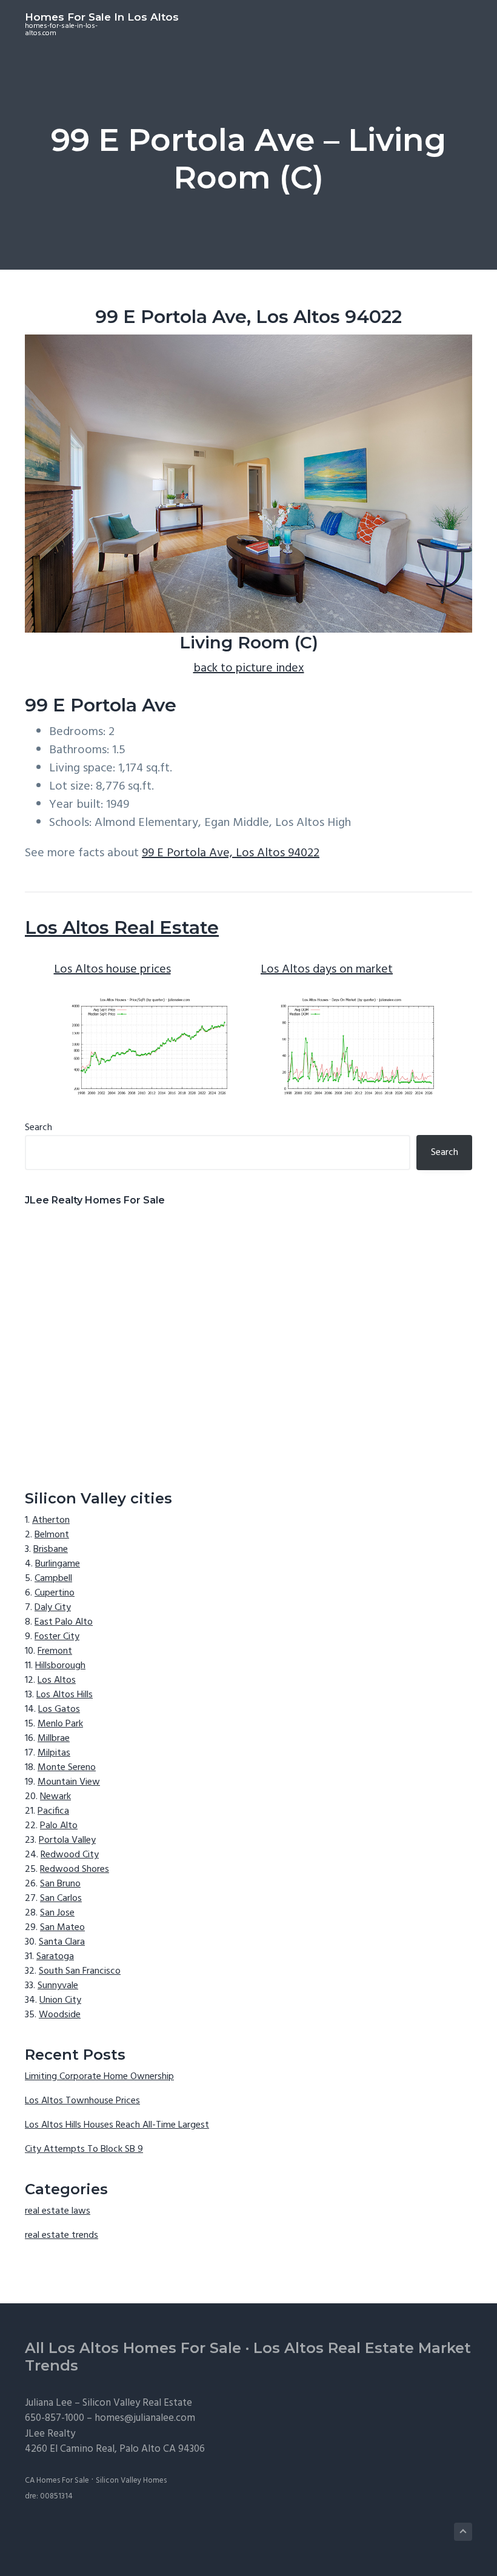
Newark (55, 1797)
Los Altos (57, 1680)
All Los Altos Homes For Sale (133, 2348)
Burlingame (58, 1564)
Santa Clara (62, 1942)
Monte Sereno (67, 1768)
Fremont (55, 1651)
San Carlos (61, 1899)
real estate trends (62, 2235)
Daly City (53, 1608)
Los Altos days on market (327, 970)
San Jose (57, 1913)
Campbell (53, 1579)
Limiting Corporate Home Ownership (99, 2077)
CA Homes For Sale (57, 2481)
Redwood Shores (75, 1869)
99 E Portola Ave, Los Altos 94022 (231, 853)
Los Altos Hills (65, 1695)
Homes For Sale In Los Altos (102, 17)
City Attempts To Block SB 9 (84, 2149)
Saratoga (55, 1957)
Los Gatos (59, 1709)
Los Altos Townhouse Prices (82, 2101)
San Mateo (62, 1928)
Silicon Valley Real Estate (137, 2403)
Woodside (60, 2015)
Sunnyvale (58, 1986)
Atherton (51, 1520)
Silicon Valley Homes (131, 2481)
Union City (60, 2000)
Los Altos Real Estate (122, 927)
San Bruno (60, 1884)
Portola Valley (67, 1840)
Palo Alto (59, 1826)
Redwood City (70, 1855)
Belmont (52, 1535)
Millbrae (54, 1739)
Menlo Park (60, 1724)
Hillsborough (60, 1666)
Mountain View (69, 1782)
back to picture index (249, 668)
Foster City (57, 1637)
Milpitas (54, 1753)
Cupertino (55, 1593)
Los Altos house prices (112, 970)
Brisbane (51, 1549)
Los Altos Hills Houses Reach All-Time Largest (117, 2125)
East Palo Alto (64, 1622)
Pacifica (53, 1811)
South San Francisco (80, 1971)
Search (38, 1128)
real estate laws (58, 2211)
